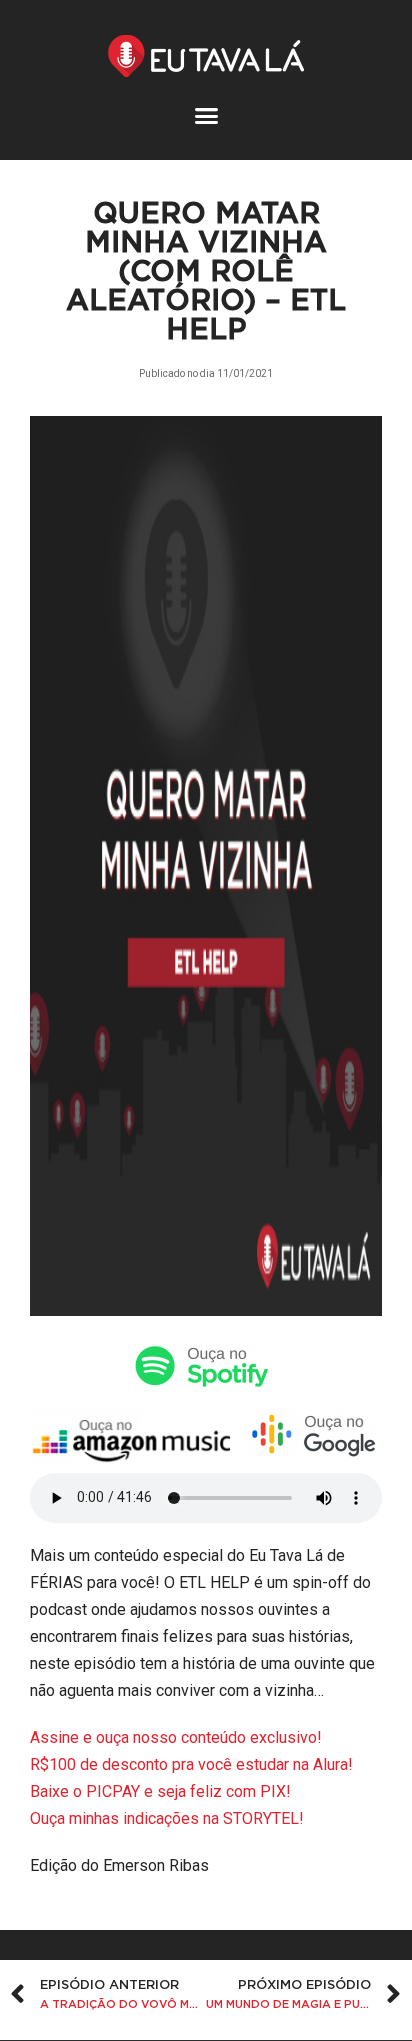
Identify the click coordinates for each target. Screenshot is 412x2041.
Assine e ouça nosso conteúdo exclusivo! (176, 1737)
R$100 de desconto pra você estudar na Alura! (191, 1764)
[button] (206, 116)
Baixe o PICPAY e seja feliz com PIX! (160, 1791)
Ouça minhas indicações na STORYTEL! (167, 1818)
